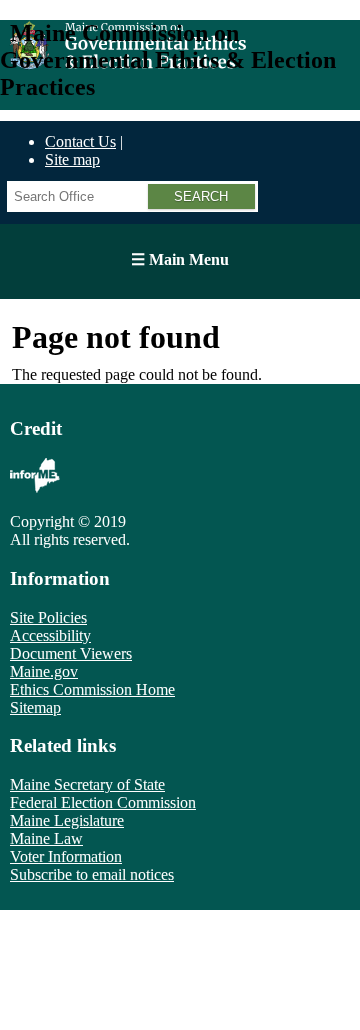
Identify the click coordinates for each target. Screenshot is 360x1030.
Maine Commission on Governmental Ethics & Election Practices (168, 60)
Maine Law (46, 838)
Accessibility (50, 635)
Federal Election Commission (103, 802)
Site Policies (48, 617)
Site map (72, 159)
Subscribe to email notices (92, 874)
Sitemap (35, 707)
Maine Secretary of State (87, 784)
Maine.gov (44, 671)
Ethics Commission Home (92, 689)
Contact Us (80, 141)
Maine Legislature (67, 820)
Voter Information (66, 856)
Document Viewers (71, 653)
